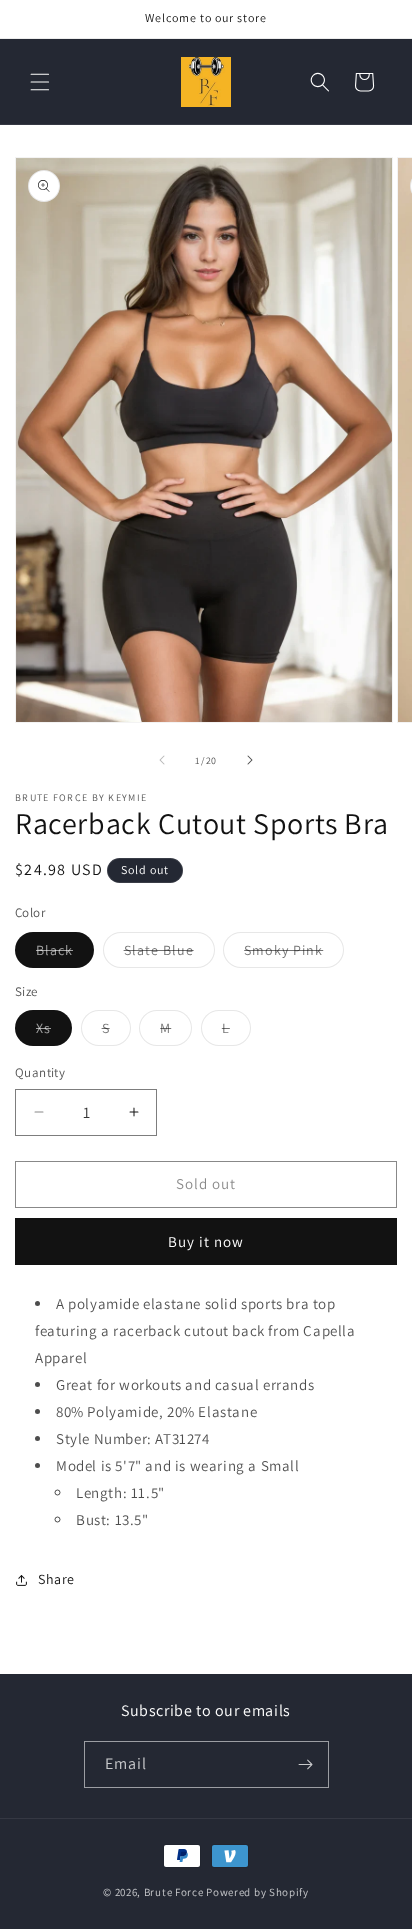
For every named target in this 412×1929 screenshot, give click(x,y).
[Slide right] (250, 760)
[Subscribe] (306, 1764)
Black (65, 954)
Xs (54, 1032)
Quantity (40, 1072)
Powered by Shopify (257, 1892)
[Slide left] (162, 760)
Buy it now (206, 1241)
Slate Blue (169, 954)
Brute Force (174, 1892)
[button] (40, 82)
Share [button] (56, 1579)
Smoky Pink (294, 954)
